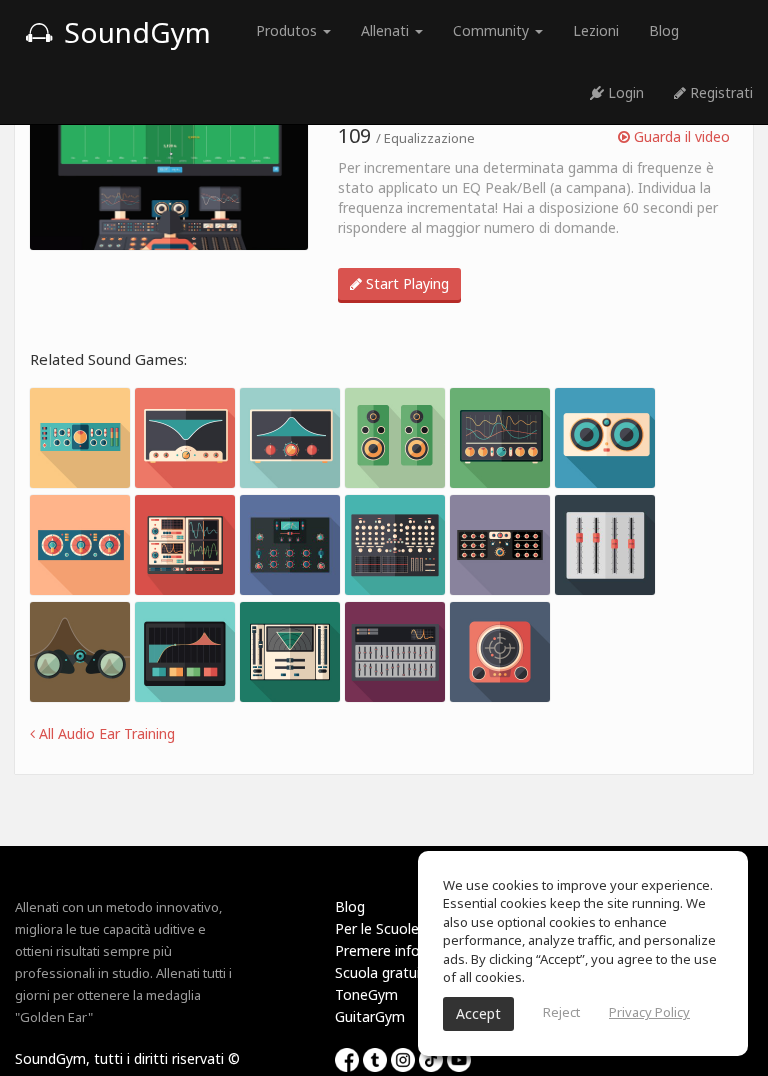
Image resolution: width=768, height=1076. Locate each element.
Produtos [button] (288, 30)
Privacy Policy (649, 1012)
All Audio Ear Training (105, 733)
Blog (664, 30)
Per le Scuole (377, 928)
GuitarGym (370, 1016)
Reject (561, 1012)
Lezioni (596, 30)
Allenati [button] (387, 30)
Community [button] (493, 30)
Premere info (377, 950)
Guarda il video (680, 136)
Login (624, 92)
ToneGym (366, 994)
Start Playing (405, 283)
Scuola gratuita (384, 972)
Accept (478, 1013)
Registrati (719, 92)
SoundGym (134, 32)
